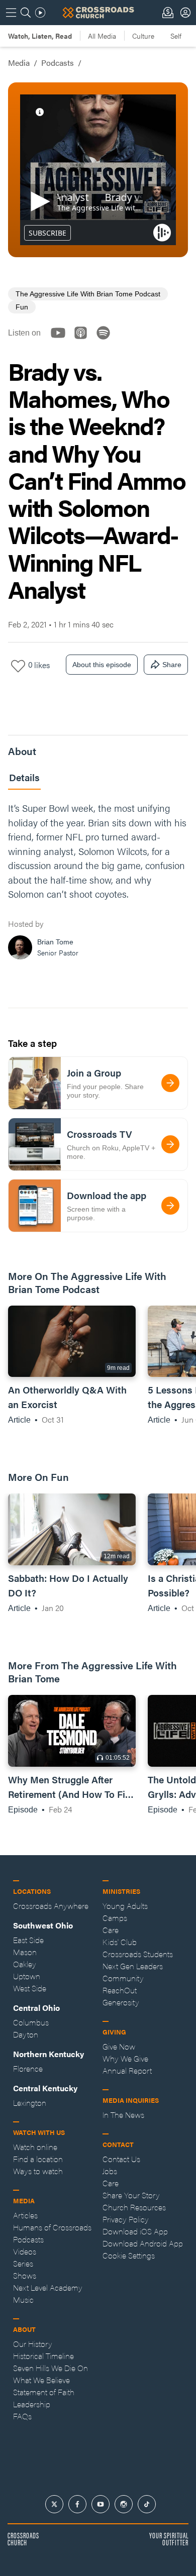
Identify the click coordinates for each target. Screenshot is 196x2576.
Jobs (110, 2171)
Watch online (35, 2147)
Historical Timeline (43, 2356)
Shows (25, 2275)
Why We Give (125, 2058)
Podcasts (58, 63)
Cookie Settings (129, 2255)
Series (23, 2263)
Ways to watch (38, 2171)
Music (23, 2299)
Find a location (38, 2159)
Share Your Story (131, 2195)
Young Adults (125, 1906)
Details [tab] (24, 777)
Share (172, 665)
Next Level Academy (48, 2287)
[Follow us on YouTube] (61, 341)
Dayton (26, 2034)
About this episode (102, 665)
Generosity (121, 2002)
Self (176, 36)
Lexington (30, 2103)
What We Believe (41, 2380)
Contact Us (121, 2159)
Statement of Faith (44, 2392)
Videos (25, 2251)
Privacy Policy (126, 2219)
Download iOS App (135, 2231)
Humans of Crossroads (52, 2227)
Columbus (31, 2022)
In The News (123, 2115)
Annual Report (127, 2070)
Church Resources (134, 2207)
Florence (28, 2068)
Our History (33, 2344)
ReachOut (120, 1990)
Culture (143, 36)
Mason (25, 1952)
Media (19, 63)
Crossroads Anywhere (51, 1906)
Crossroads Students (138, 1954)
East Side (28, 1940)
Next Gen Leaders (133, 1966)
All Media (102, 36)
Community (123, 1978)
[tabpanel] (98, 883)
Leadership (32, 2404)
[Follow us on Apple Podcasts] (84, 341)
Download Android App (143, 2243)
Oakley (25, 1964)
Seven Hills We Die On (51, 2368)
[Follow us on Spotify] (106, 341)
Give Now (119, 2046)
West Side (30, 1988)
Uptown (27, 1976)
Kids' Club (120, 1942)
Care (111, 1930)
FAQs (22, 2416)
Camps (115, 1918)
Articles (25, 2215)
